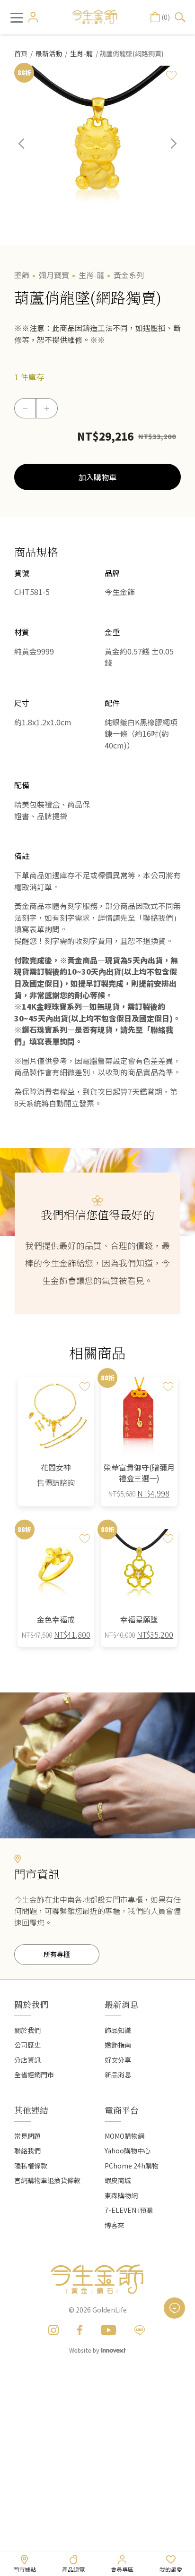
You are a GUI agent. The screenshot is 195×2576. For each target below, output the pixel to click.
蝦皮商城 (118, 2180)
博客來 (115, 2225)
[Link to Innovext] (114, 2350)
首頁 (21, 53)
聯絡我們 (27, 2151)
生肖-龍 (81, 53)
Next (167, 151)
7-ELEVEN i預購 (129, 2210)
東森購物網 (121, 2195)
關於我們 (27, 2030)
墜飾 (22, 275)
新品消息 (118, 2074)
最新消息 (122, 2004)
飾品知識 (118, 2030)
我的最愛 (171, 2569)
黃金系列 (129, 275)
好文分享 (118, 2060)
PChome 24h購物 (132, 2166)
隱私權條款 (31, 2166)
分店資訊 (27, 2060)
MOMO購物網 (124, 2136)
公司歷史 (27, 2045)
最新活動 (49, 53)
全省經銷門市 (34, 2074)
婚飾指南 (118, 2045)
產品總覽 (73, 2569)
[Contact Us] (174, 2308)
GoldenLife (110, 2310)
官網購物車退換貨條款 (47, 2180)
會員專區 (122, 2569)
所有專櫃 (57, 1954)
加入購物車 (97, 477)
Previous (28, 151)
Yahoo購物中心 (128, 2151)
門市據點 (25, 2569)
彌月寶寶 (54, 275)
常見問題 (27, 2136)
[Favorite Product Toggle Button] (171, 75)
